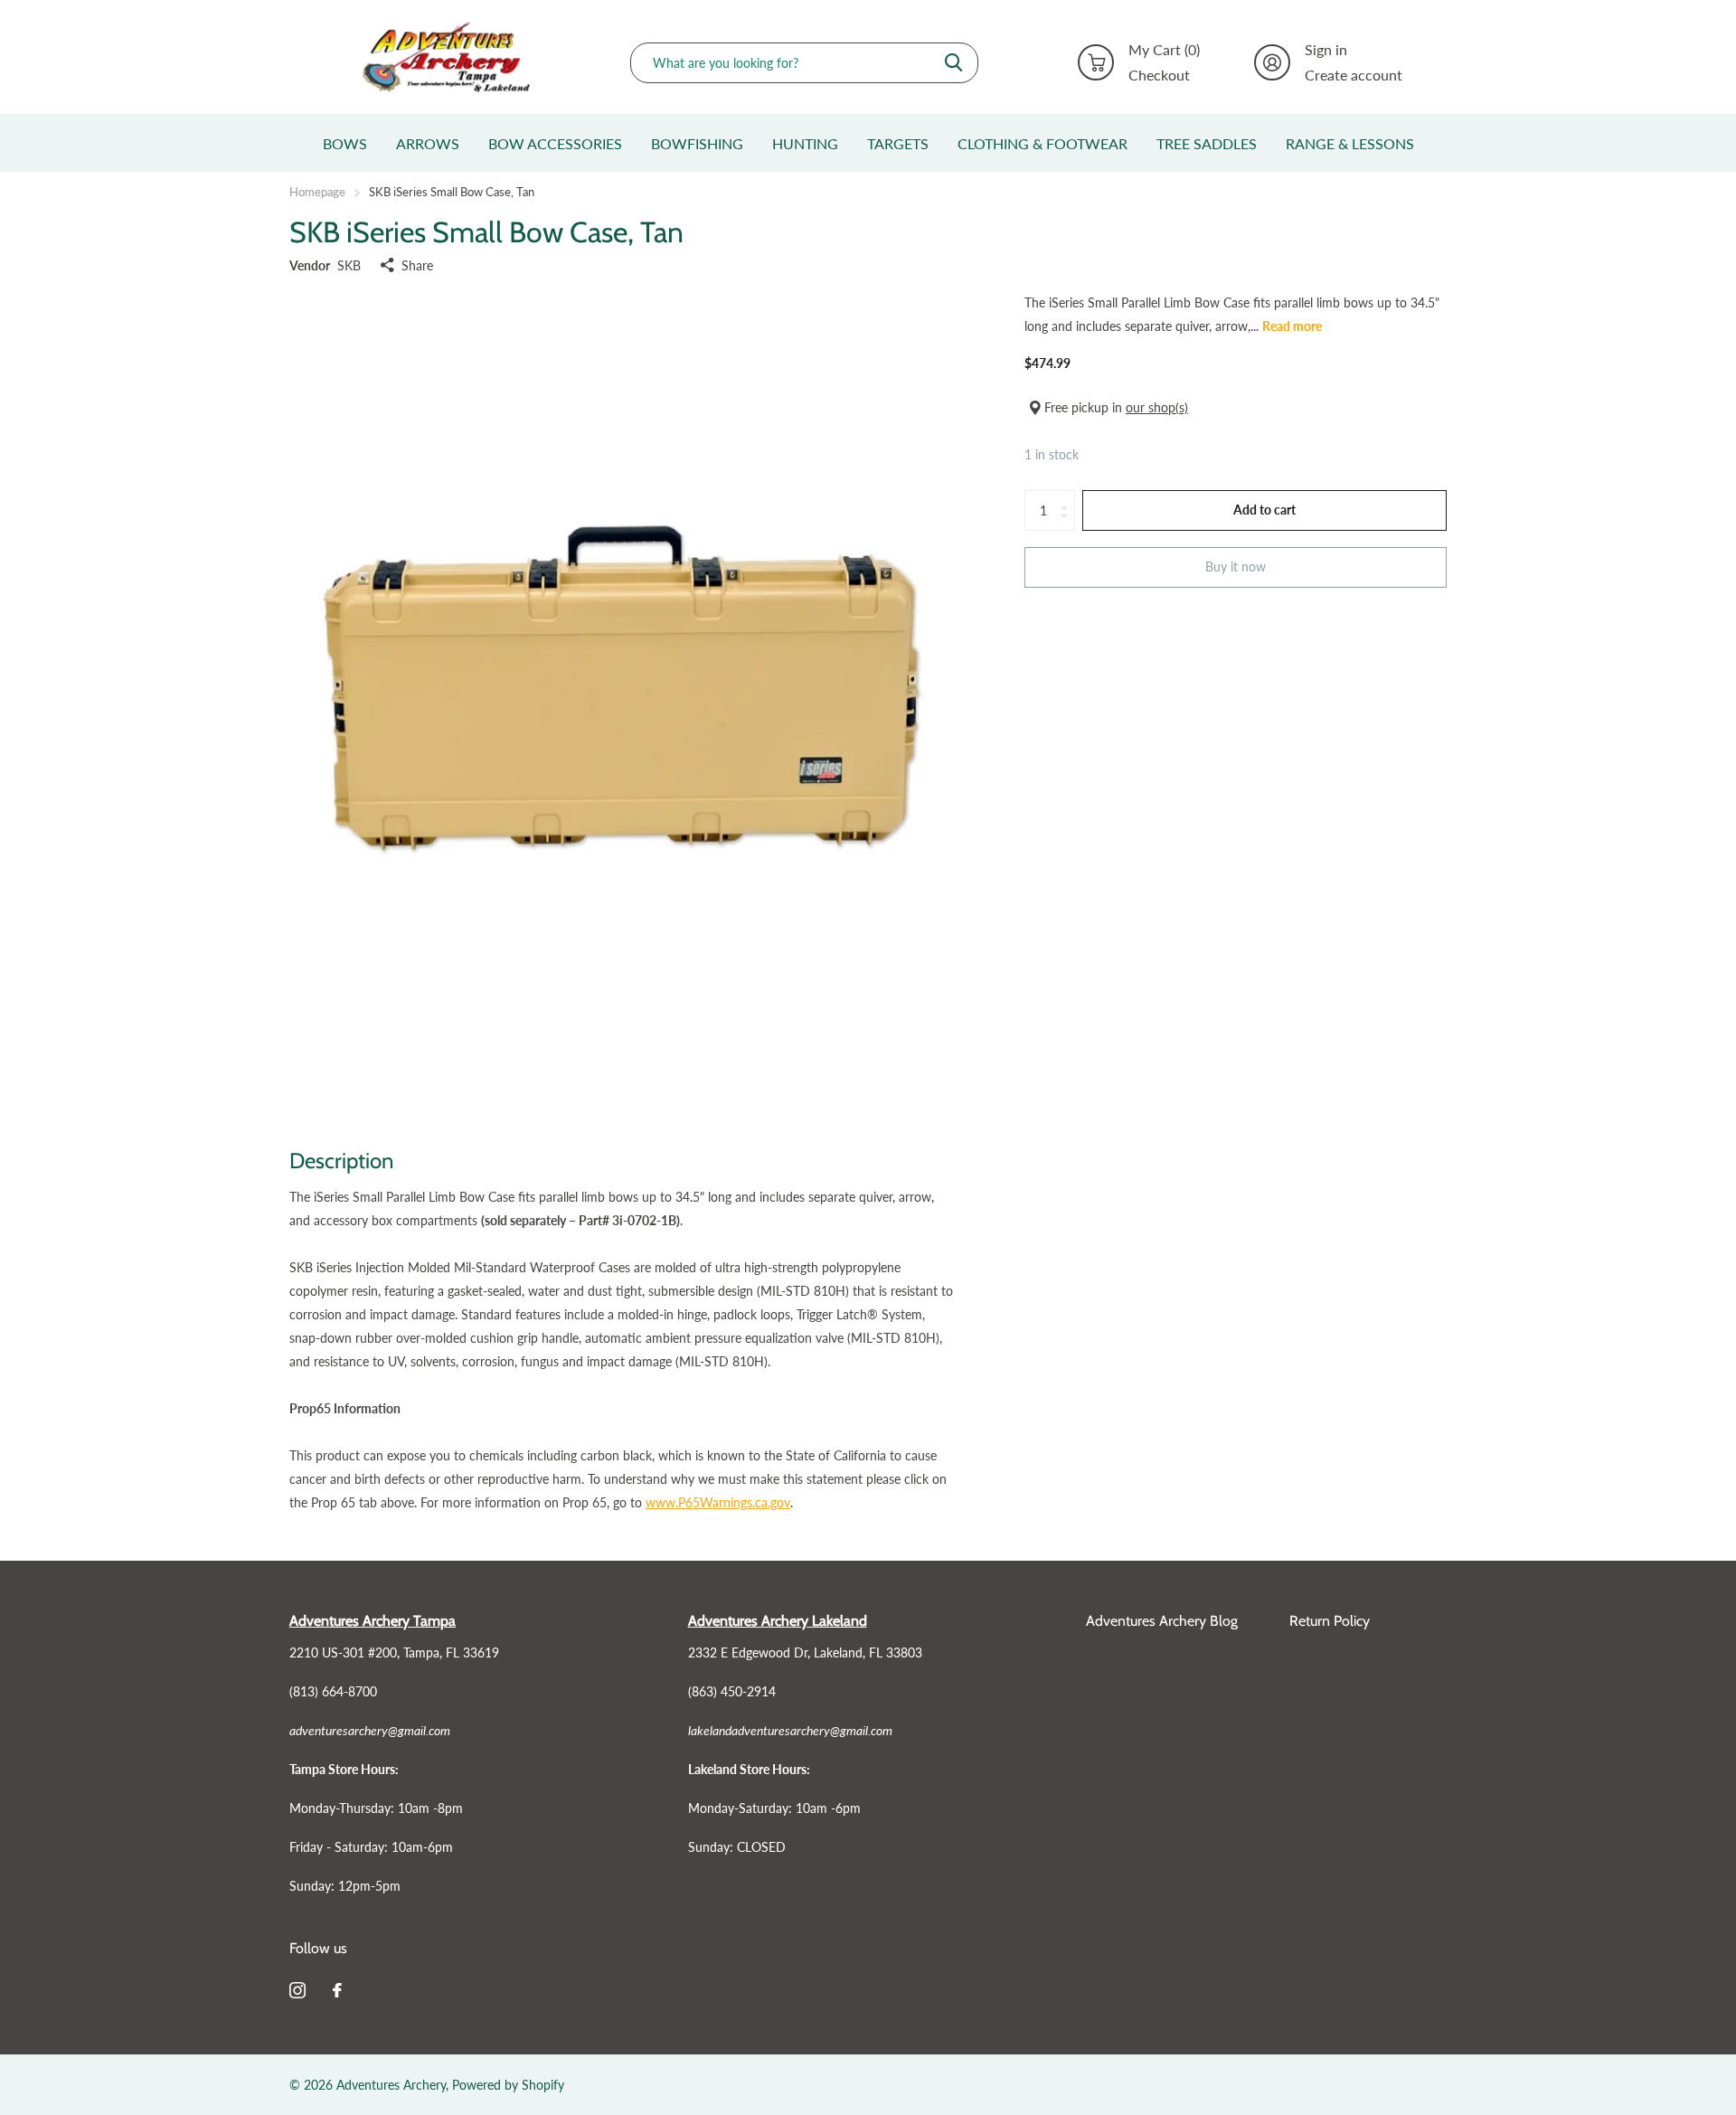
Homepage (317, 192)
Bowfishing (697, 143)
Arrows (428, 143)
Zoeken (953, 63)
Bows (345, 143)
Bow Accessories (555, 143)
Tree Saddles (1207, 143)
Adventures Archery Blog (1162, 1621)
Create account (1354, 75)
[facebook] (337, 1990)
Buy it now (1236, 567)
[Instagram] (297, 1990)
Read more (1292, 326)
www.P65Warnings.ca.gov (718, 1502)
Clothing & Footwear (1043, 143)
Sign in (1326, 50)
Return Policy (1330, 1621)
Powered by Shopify (508, 2085)
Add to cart (1264, 510)
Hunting (805, 143)
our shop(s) (1157, 407)
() (1164, 50)
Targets (898, 143)
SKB (349, 265)
